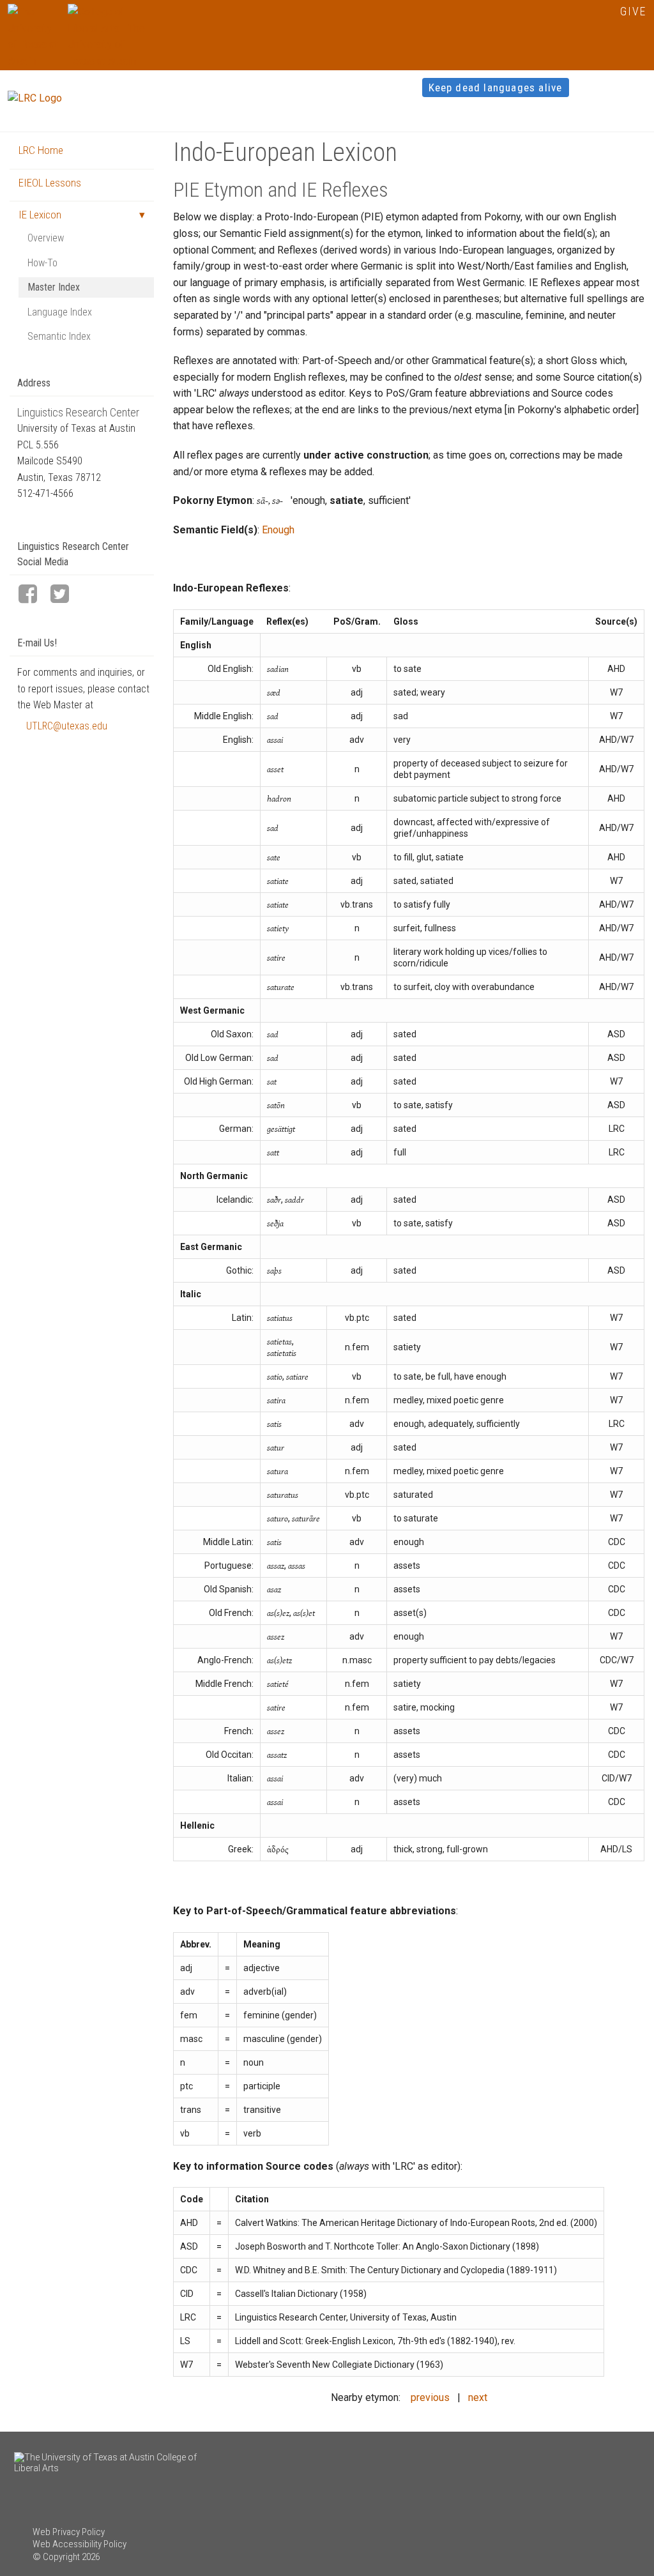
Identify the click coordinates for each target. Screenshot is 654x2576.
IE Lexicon (40, 215)
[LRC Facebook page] (33, 595)
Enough (278, 530)
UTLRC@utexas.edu (67, 726)
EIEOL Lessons (50, 183)
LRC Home (41, 150)
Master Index (54, 287)
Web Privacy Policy (69, 2532)
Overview (46, 238)
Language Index (60, 312)
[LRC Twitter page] (65, 595)
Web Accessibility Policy (80, 2544)
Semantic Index (59, 336)
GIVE (633, 11)
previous (430, 2397)
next (478, 2397)
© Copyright (56, 2557)
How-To (42, 263)
